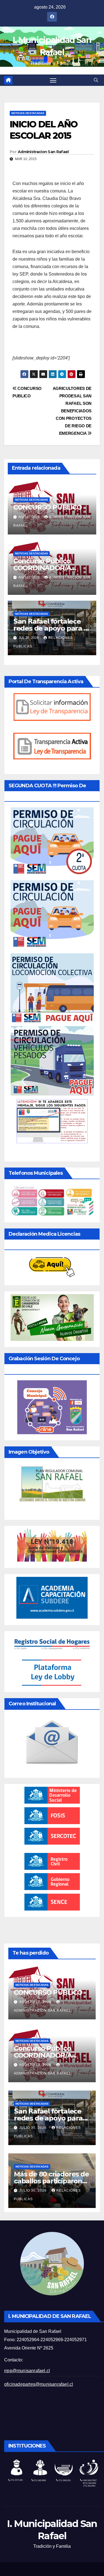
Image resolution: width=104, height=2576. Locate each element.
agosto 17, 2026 (36, 2002)
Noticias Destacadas (28, 113)
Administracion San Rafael (43, 152)
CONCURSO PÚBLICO (48, 507)
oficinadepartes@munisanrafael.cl (39, 2384)
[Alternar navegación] (53, 80)
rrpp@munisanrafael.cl (27, 2371)
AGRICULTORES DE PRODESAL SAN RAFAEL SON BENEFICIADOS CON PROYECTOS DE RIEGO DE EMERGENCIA (72, 411)
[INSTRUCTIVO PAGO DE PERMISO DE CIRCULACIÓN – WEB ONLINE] (52, 1121)
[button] (96, 80)
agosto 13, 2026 (36, 2065)
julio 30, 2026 (33, 2128)
